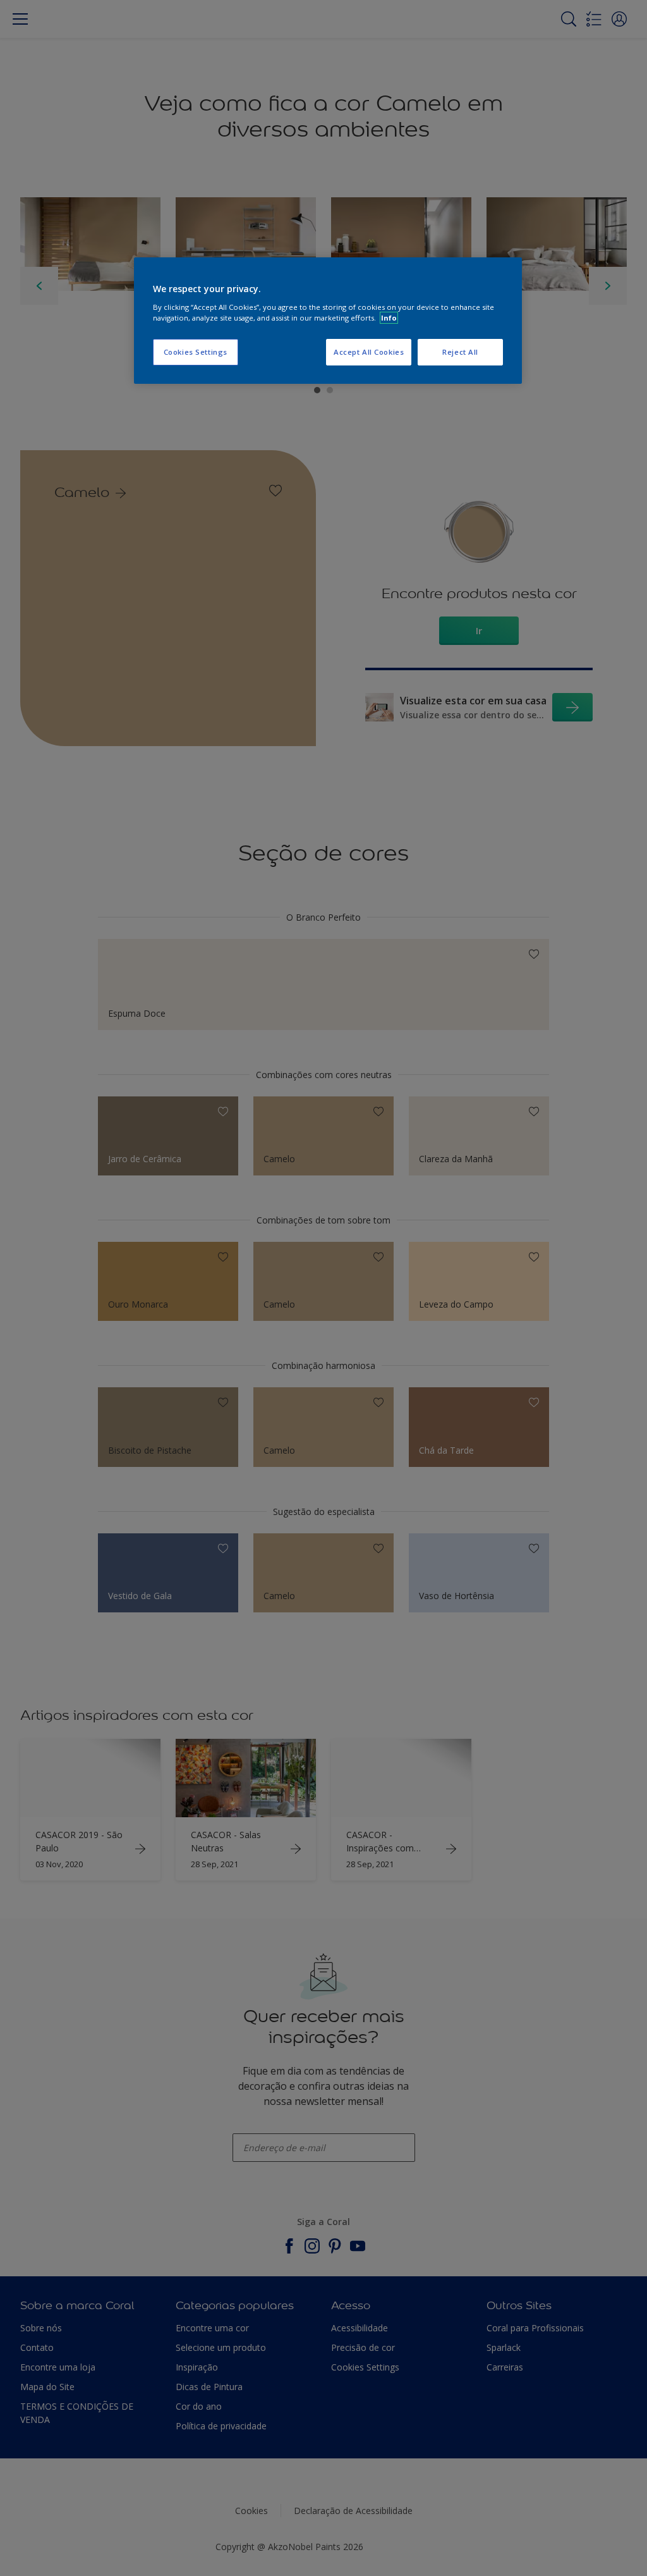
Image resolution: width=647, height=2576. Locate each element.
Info (389, 318)
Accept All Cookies (369, 352)
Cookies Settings (196, 352)
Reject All (460, 352)
